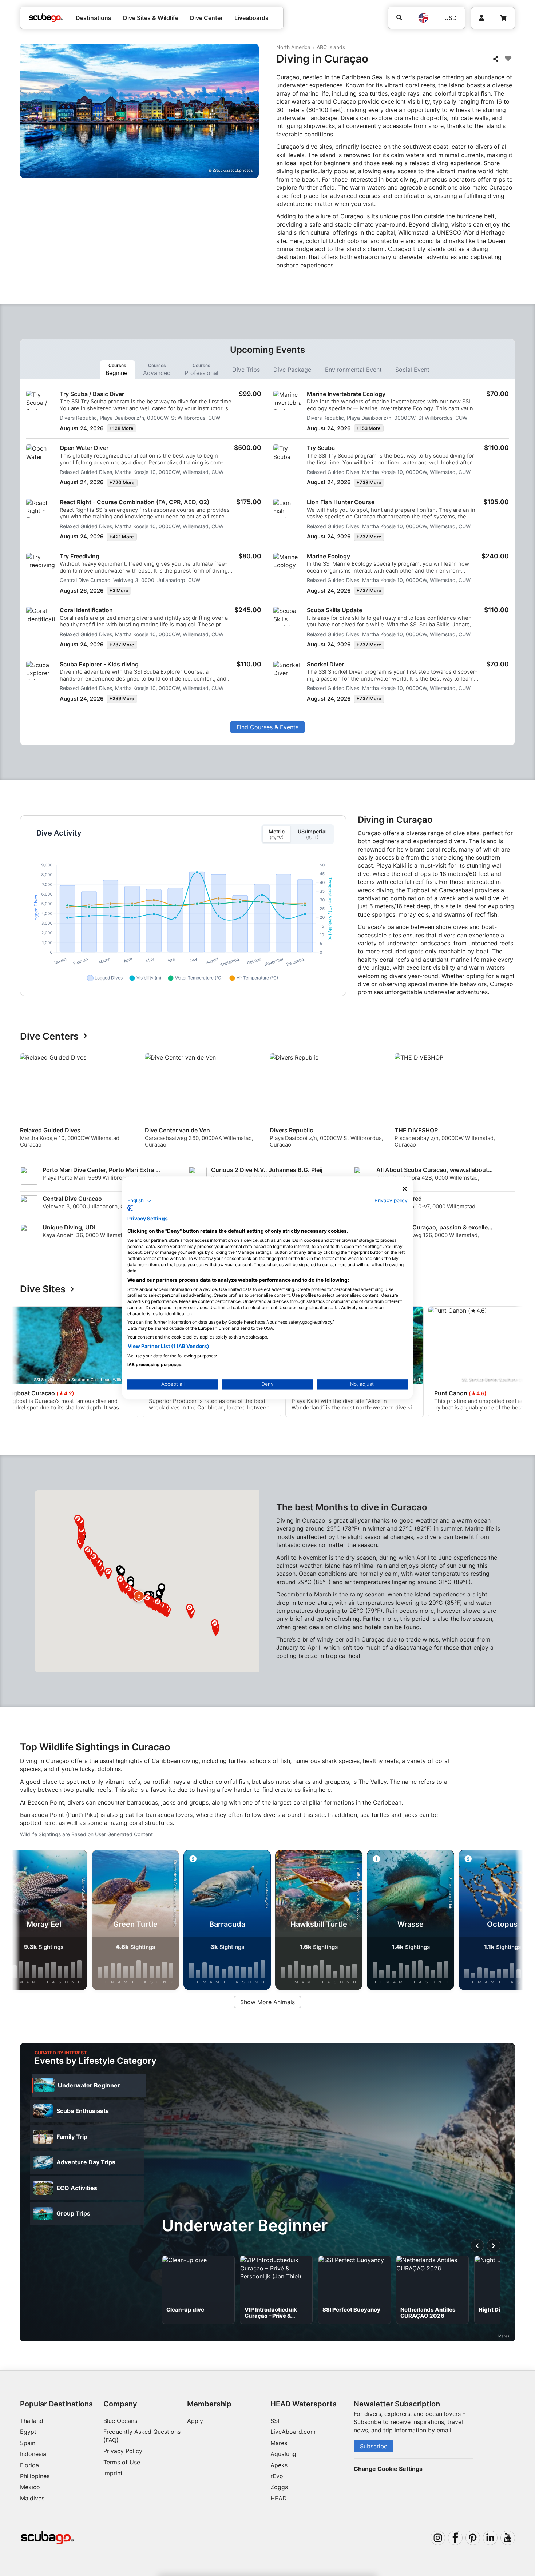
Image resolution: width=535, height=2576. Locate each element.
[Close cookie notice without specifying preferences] (405, 1189)
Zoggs (279, 2487)
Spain (28, 2443)
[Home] (46, 18)
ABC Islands (331, 47)
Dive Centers (49, 1036)
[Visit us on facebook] (455, 2538)
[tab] (118, 370)
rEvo (277, 2476)
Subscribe (374, 2446)
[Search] (399, 18)
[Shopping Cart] (503, 18)
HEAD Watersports (304, 2404)
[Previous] (30, 1104)
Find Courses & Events (267, 727)
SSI (275, 2421)
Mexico (30, 2487)
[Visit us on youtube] (508, 2538)
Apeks (279, 2465)
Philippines (35, 2476)
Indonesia (33, 2454)
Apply (195, 2421)
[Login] (482, 18)
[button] (139, 1596)
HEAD (279, 2498)
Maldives (32, 2498)
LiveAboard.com (293, 2432)
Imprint (113, 2473)
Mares (279, 2443)
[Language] (423, 18)
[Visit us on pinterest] (473, 2538)
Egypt (28, 2432)
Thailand (32, 2421)
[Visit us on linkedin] (490, 2538)
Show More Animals (267, 2002)
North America (293, 47)
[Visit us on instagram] (438, 2538)
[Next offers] (494, 2246)
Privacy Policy (123, 2451)
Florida (29, 2465)
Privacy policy (391, 1200)
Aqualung (283, 2454)
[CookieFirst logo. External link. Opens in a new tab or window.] (130, 1208)
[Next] (511, 1104)
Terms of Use (122, 2462)
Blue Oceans (120, 2421)
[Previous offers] (477, 2246)
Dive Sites (43, 1289)
